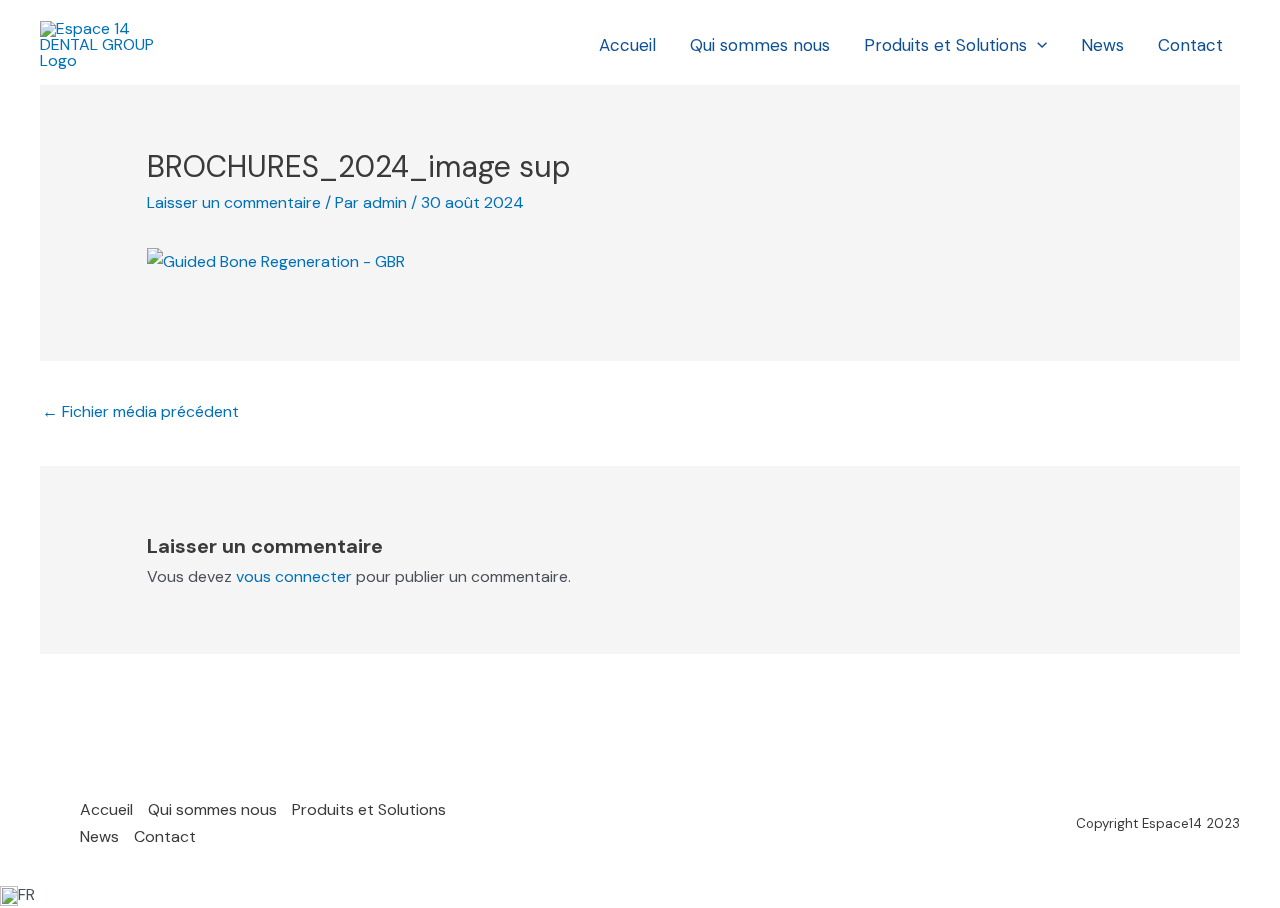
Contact (1190, 45)
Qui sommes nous (760, 45)
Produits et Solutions (945, 45)
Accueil (627, 45)
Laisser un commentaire (234, 202)
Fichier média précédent (140, 411)
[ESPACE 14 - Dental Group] (100, 43)
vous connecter (294, 576)
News (1102, 45)
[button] (1037, 45)
